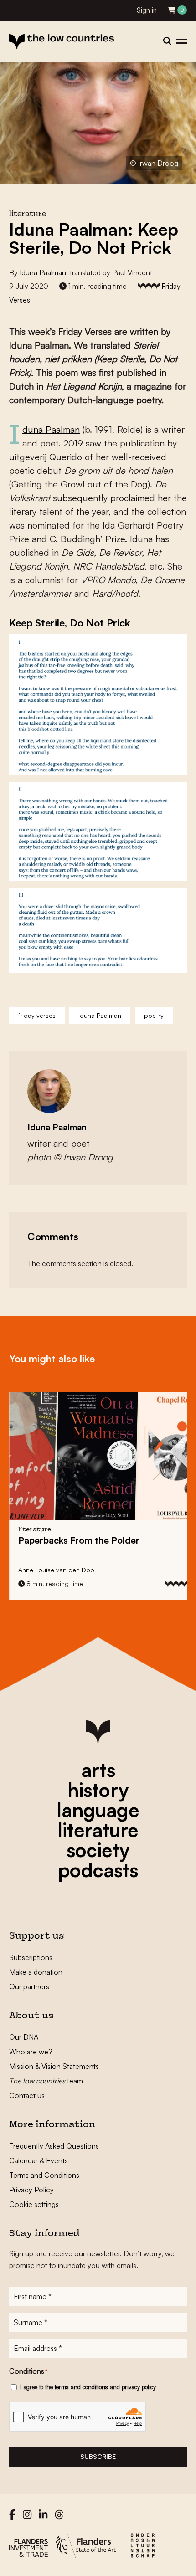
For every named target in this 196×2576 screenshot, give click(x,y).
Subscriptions (31, 1957)
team (46, 2081)
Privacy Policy (31, 2190)
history (98, 1790)
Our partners (29, 1986)
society (98, 1850)
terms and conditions (81, 2387)
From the (79, 1540)
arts (98, 1770)
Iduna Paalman (43, 272)
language (98, 1810)
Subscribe (98, 2456)
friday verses (37, 1015)
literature (98, 1830)
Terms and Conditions (44, 2175)
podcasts (98, 1870)
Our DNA (24, 2037)
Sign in (147, 10)
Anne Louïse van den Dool (57, 1570)
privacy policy (139, 2387)
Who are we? (31, 2052)
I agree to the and (88, 2387)
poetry (154, 1015)
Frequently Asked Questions (54, 2146)
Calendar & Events (39, 2160)
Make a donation (36, 1972)
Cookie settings (34, 2204)
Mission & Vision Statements (54, 2066)
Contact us (27, 2095)
